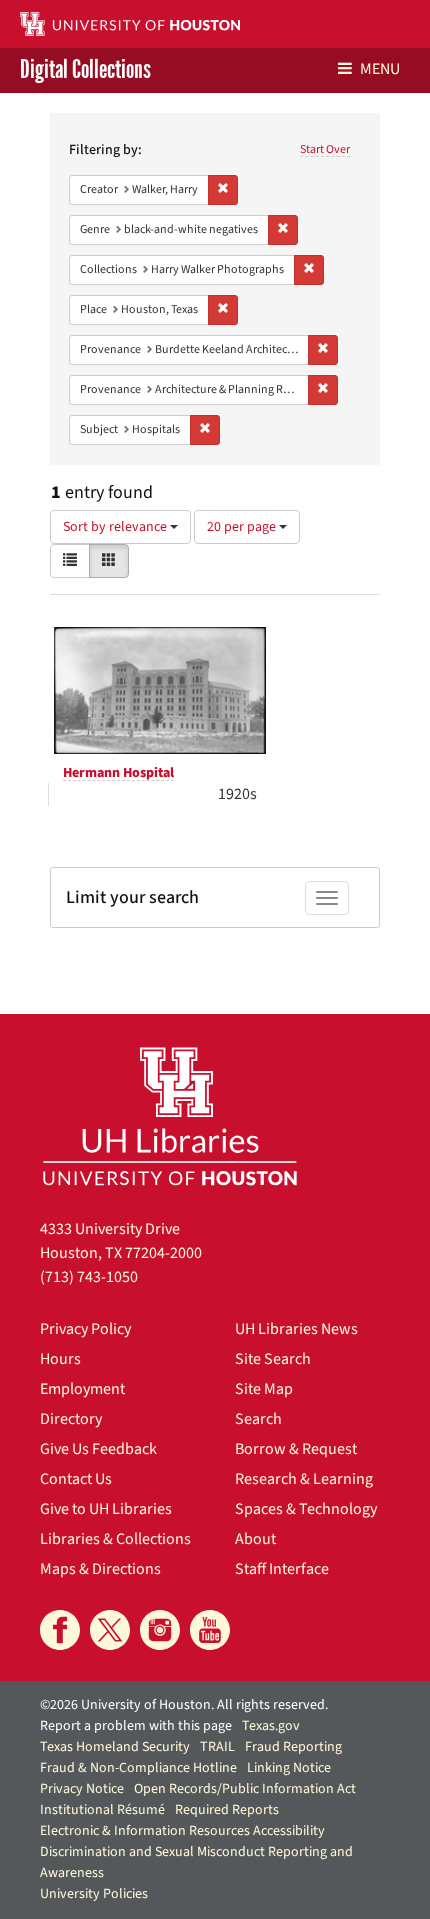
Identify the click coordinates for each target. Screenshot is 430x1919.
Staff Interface (282, 1569)
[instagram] (160, 1630)
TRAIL (217, 1747)
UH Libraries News (296, 1329)
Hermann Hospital (118, 773)
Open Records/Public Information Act (245, 1789)
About (255, 1539)
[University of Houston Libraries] (170, 1115)
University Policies (94, 1894)
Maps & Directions (100, 1569)
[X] (110, 1630)
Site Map (264, 1389)
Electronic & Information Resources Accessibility (182, 1831)
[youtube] (210, 1630)
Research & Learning (304, 1479)
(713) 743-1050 (89, 1277)
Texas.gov (271, 1726)
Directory (71, 1419)
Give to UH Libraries (106, 1509)
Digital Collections (85, 70)
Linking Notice (289, 1768)
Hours (60, 1359)
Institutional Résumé (102, 1810)
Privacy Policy (85, 1329)
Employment (82, 1389)
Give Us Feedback (98, 1449)
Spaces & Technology (306, 1509)
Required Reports (227, 1810)
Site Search (273, 1359)
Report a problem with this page (136, 1726)
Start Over (325, 149)
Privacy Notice (82, 1789)
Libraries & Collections (115, 1539)
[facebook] (60, 1630)
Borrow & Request (296, 1449)
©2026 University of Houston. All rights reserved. (184, 1705)
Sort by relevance (116, 527)
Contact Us (76, 1479)
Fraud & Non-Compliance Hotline (138, 1768)
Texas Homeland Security (115, 1747)
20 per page (243, 527)
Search (258, 1419)
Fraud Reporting (293, 1747)
